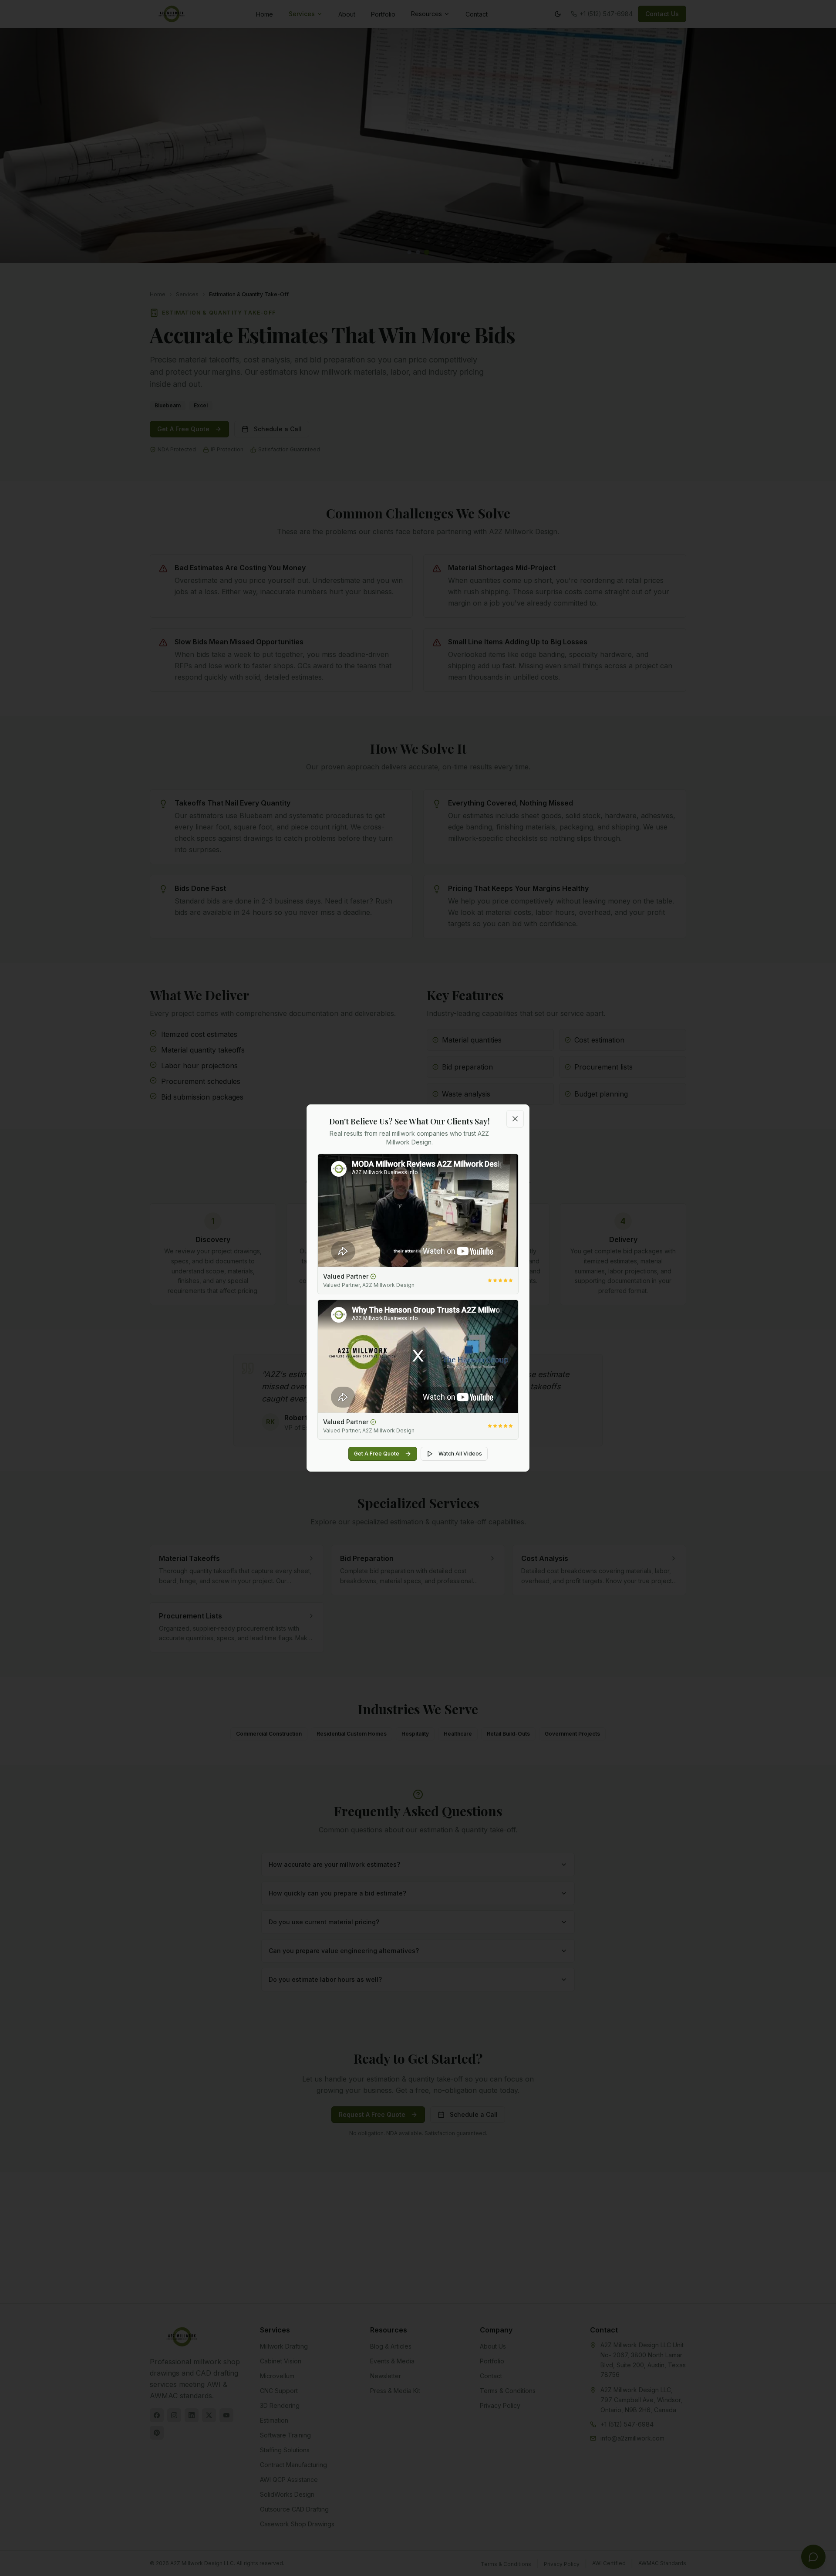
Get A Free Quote (377, 1454)
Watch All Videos (460, 1454)
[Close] (515, 1119)
